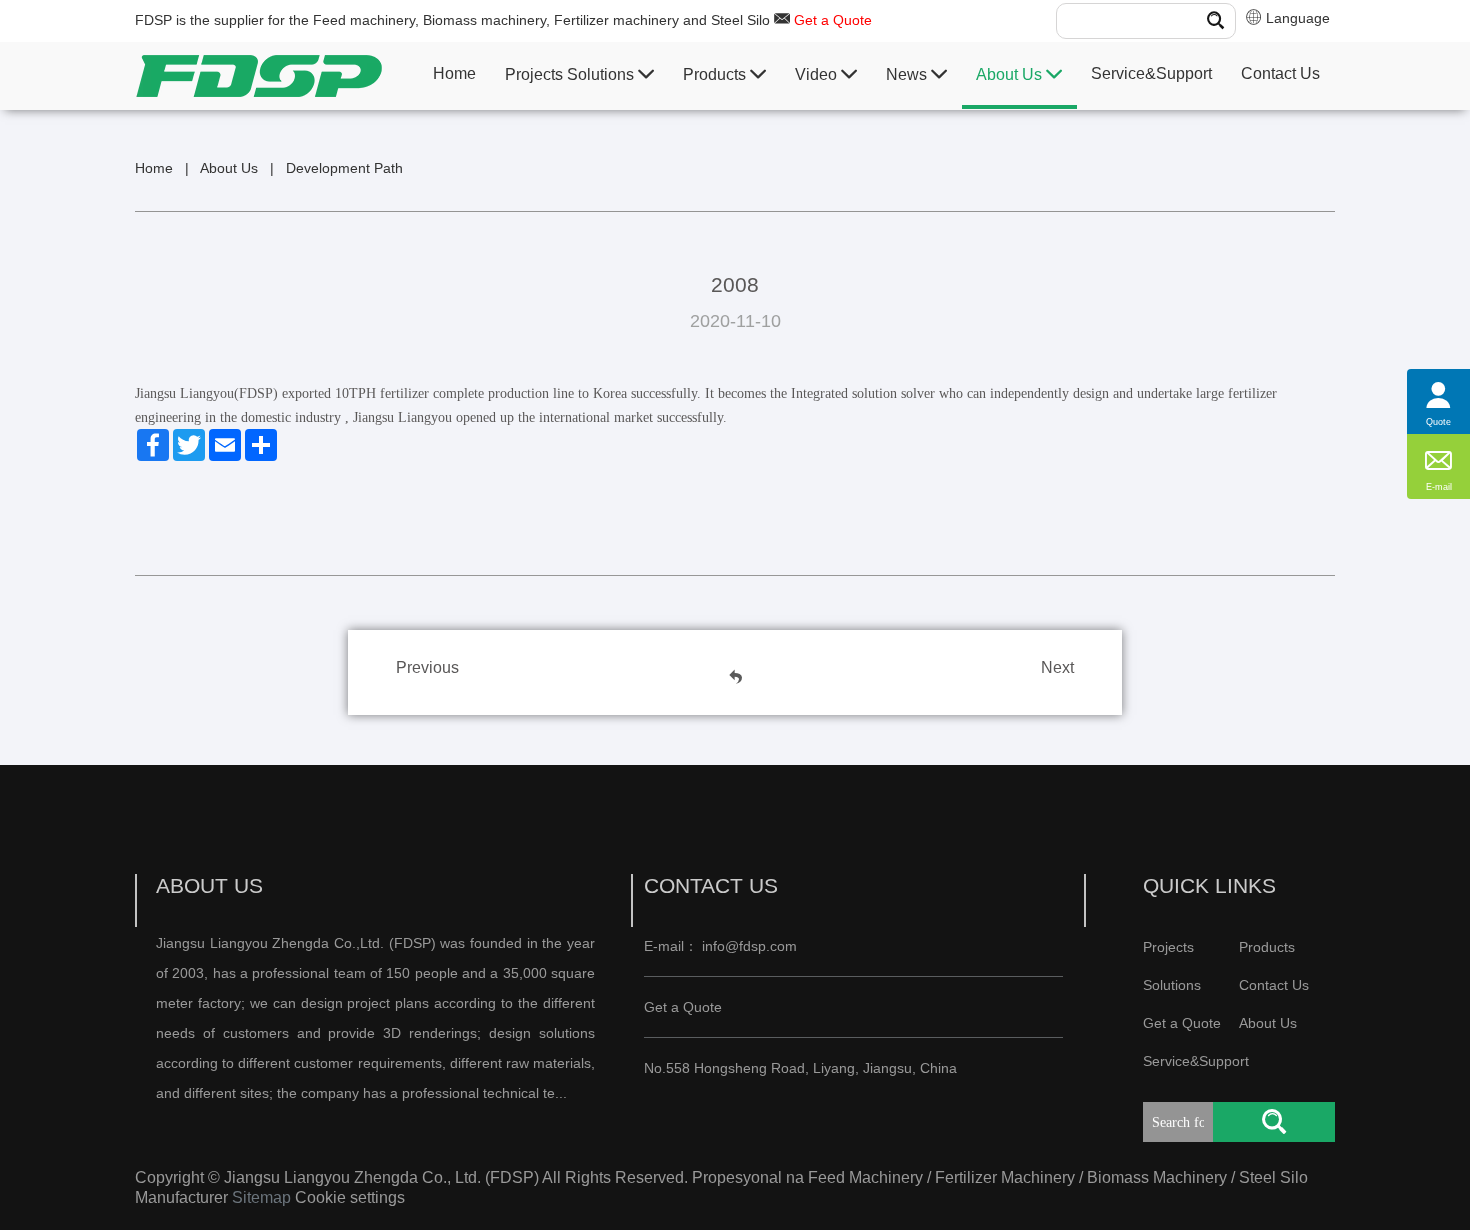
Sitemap (261, 1197)
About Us (1011, 74)
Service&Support (1151, 73)
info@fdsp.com (749, 946)
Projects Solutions (571, 74)
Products (716, 74)
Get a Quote (833, 20)
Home (454, 73)
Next (1057, 667)
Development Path (344, 168)
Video (818, 74)
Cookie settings (350, 1197)
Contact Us (1280, 73)
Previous (427, 667)
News (908, 74)
